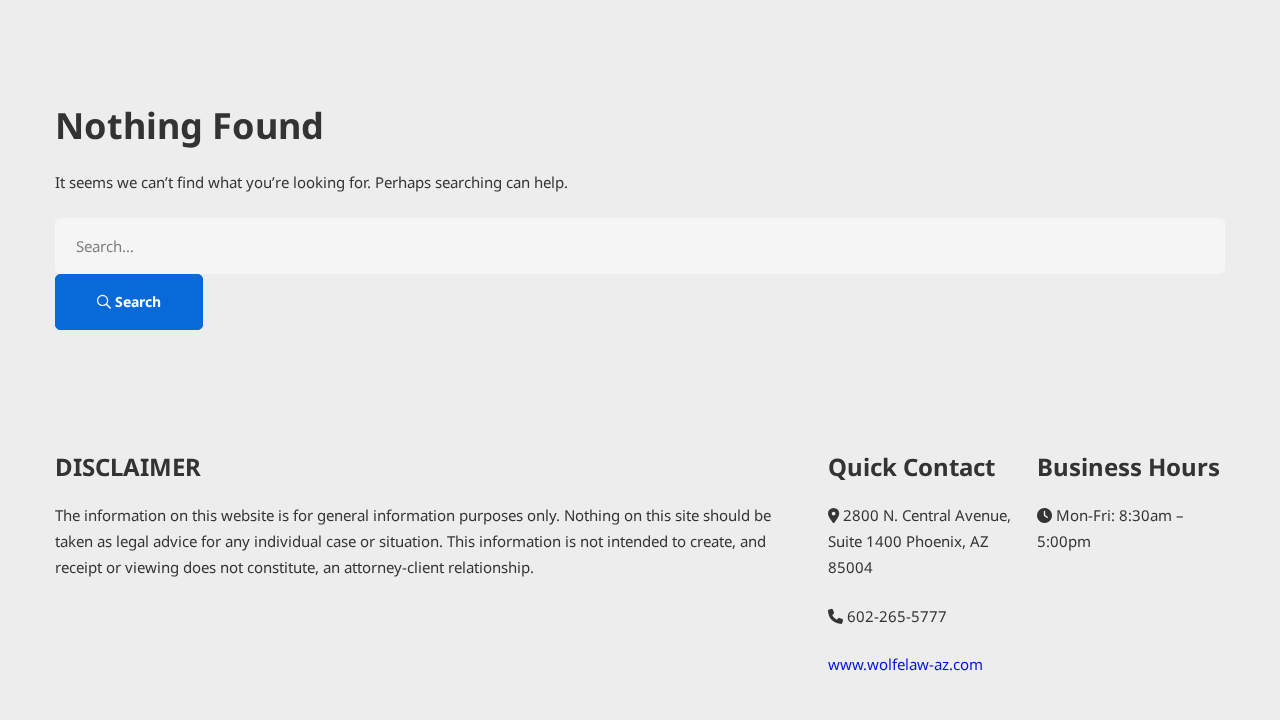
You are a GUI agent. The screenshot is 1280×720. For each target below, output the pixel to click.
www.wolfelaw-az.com (905, 664)
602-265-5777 (897, 616)
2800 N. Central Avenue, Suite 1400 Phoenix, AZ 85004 (919, 541)
